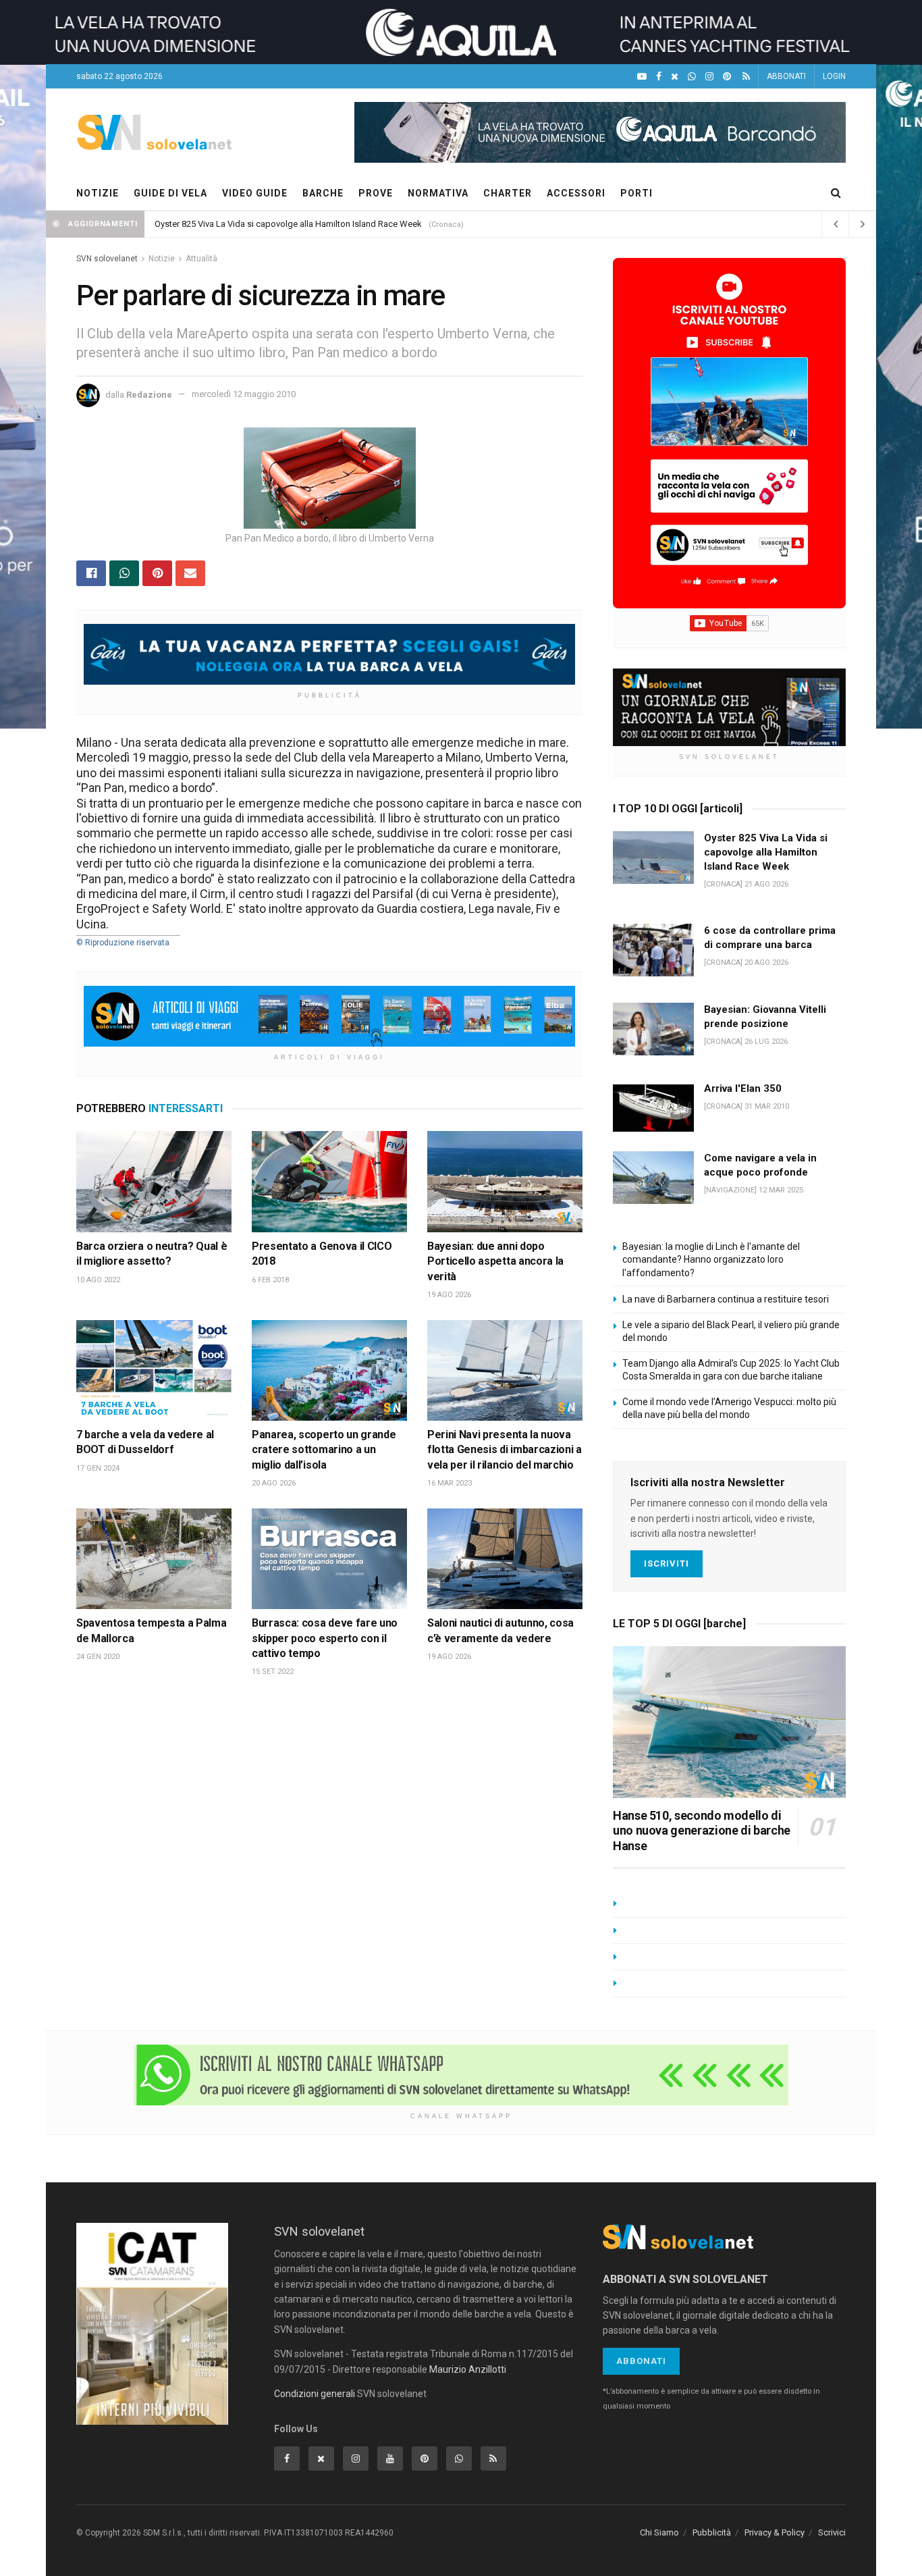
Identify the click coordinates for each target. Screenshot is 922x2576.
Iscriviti (667, 1563)
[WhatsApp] (692, 77)
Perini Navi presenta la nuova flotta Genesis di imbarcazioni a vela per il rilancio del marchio (505, 1450)
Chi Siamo (659, 2532)
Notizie (162, 259)
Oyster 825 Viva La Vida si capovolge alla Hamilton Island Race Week (766, 852)
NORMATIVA (438, 193)
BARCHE (323, 193)
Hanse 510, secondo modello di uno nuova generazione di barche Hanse (702, 1831)
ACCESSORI (576, 193)
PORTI (636, 193)
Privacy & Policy (775, 2532)
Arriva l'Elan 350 (743, 1088)
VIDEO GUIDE (255, 193)
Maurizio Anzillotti (468, 2369)
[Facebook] (659, 77)
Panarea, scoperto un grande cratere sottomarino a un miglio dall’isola (324, 1450)
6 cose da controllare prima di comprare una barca (253, 224)
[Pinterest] (727, 77)
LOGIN (834, 76)
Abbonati (641, 2361)
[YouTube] (642, 77)
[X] (675, 77)
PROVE (376, 193)
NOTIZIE (98, 193)
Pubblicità (712, 2532)
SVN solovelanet (107, 259)
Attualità (201, 259)
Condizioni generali (315, 2394)
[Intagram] (709, 77)
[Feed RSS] (746, 77)
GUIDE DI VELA (170, 193)
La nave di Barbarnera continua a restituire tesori (726, 1299)
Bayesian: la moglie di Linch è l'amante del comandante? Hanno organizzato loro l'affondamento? (711, 1260)
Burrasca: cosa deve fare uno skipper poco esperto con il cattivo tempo (325, 1638)
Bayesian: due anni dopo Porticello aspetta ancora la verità (495, 1261)
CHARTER (508, 193)
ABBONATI (786, 76)
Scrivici (832, 2532)
